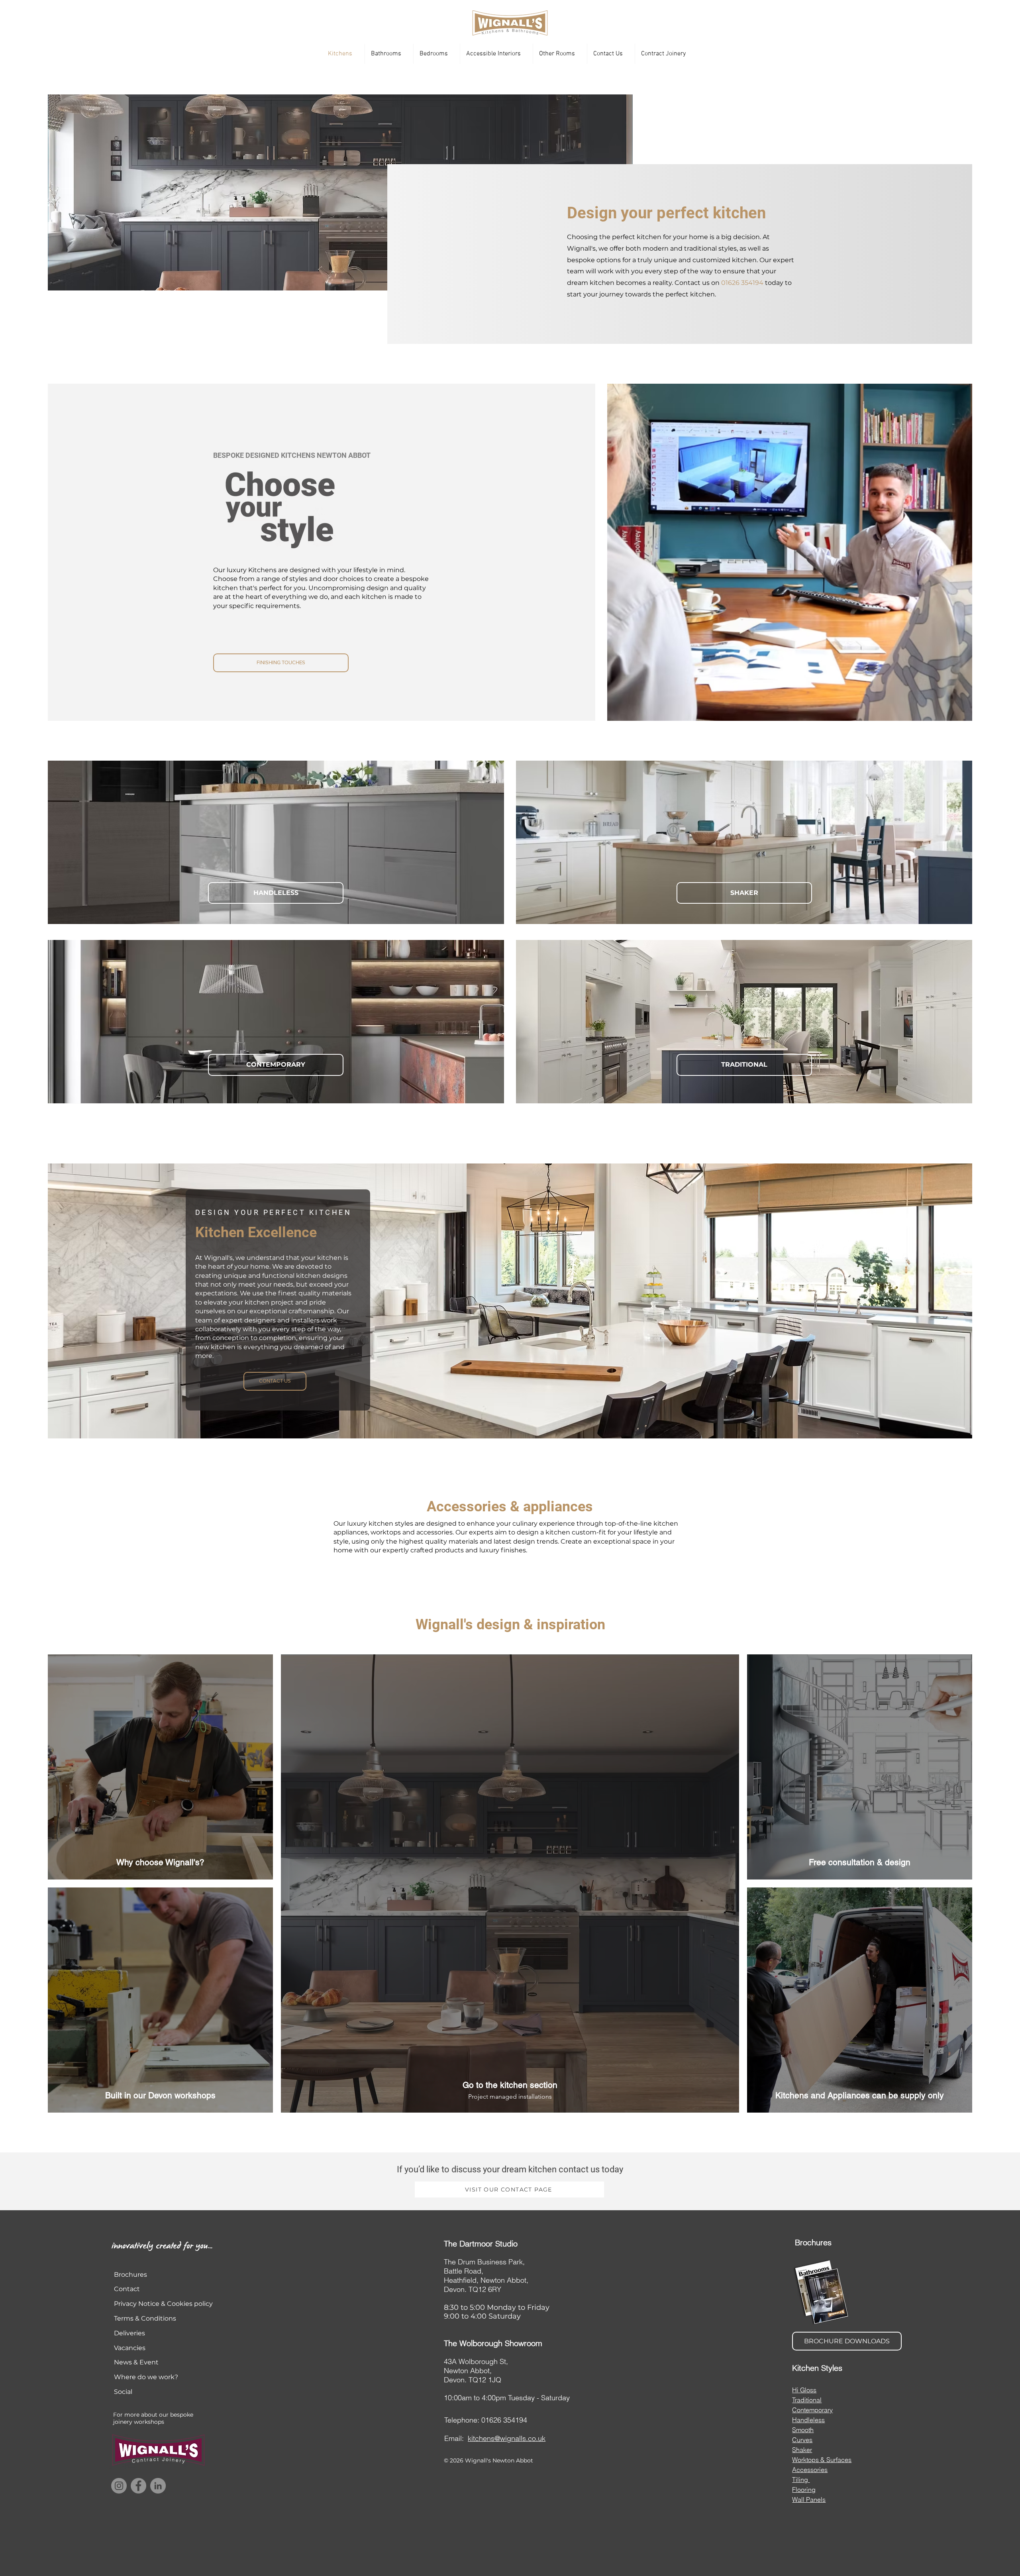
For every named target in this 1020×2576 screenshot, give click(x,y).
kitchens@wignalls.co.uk (507, 2438)
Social (123, 2392)
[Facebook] (138, 2486)
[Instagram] (119, 2486)
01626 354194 (742, 283)
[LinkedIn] (158, 2486)
